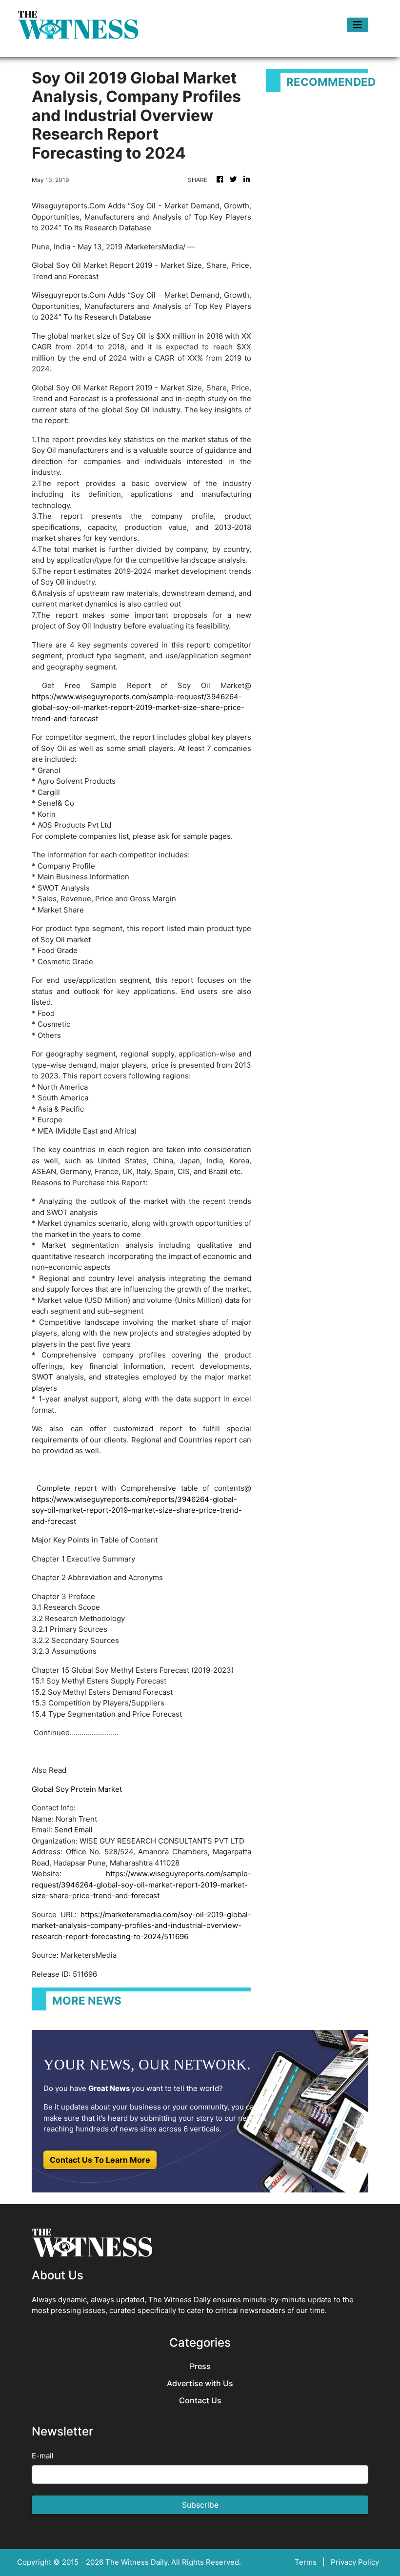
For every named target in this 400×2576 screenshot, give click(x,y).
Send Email (73, 1830)
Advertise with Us (200, 2383)
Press (200, 2366)
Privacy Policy (355, 2562)
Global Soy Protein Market (77, 1789)
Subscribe (200, 2505)
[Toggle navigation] (358, 25)
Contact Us (200, 2401)
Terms (306, 2562)
